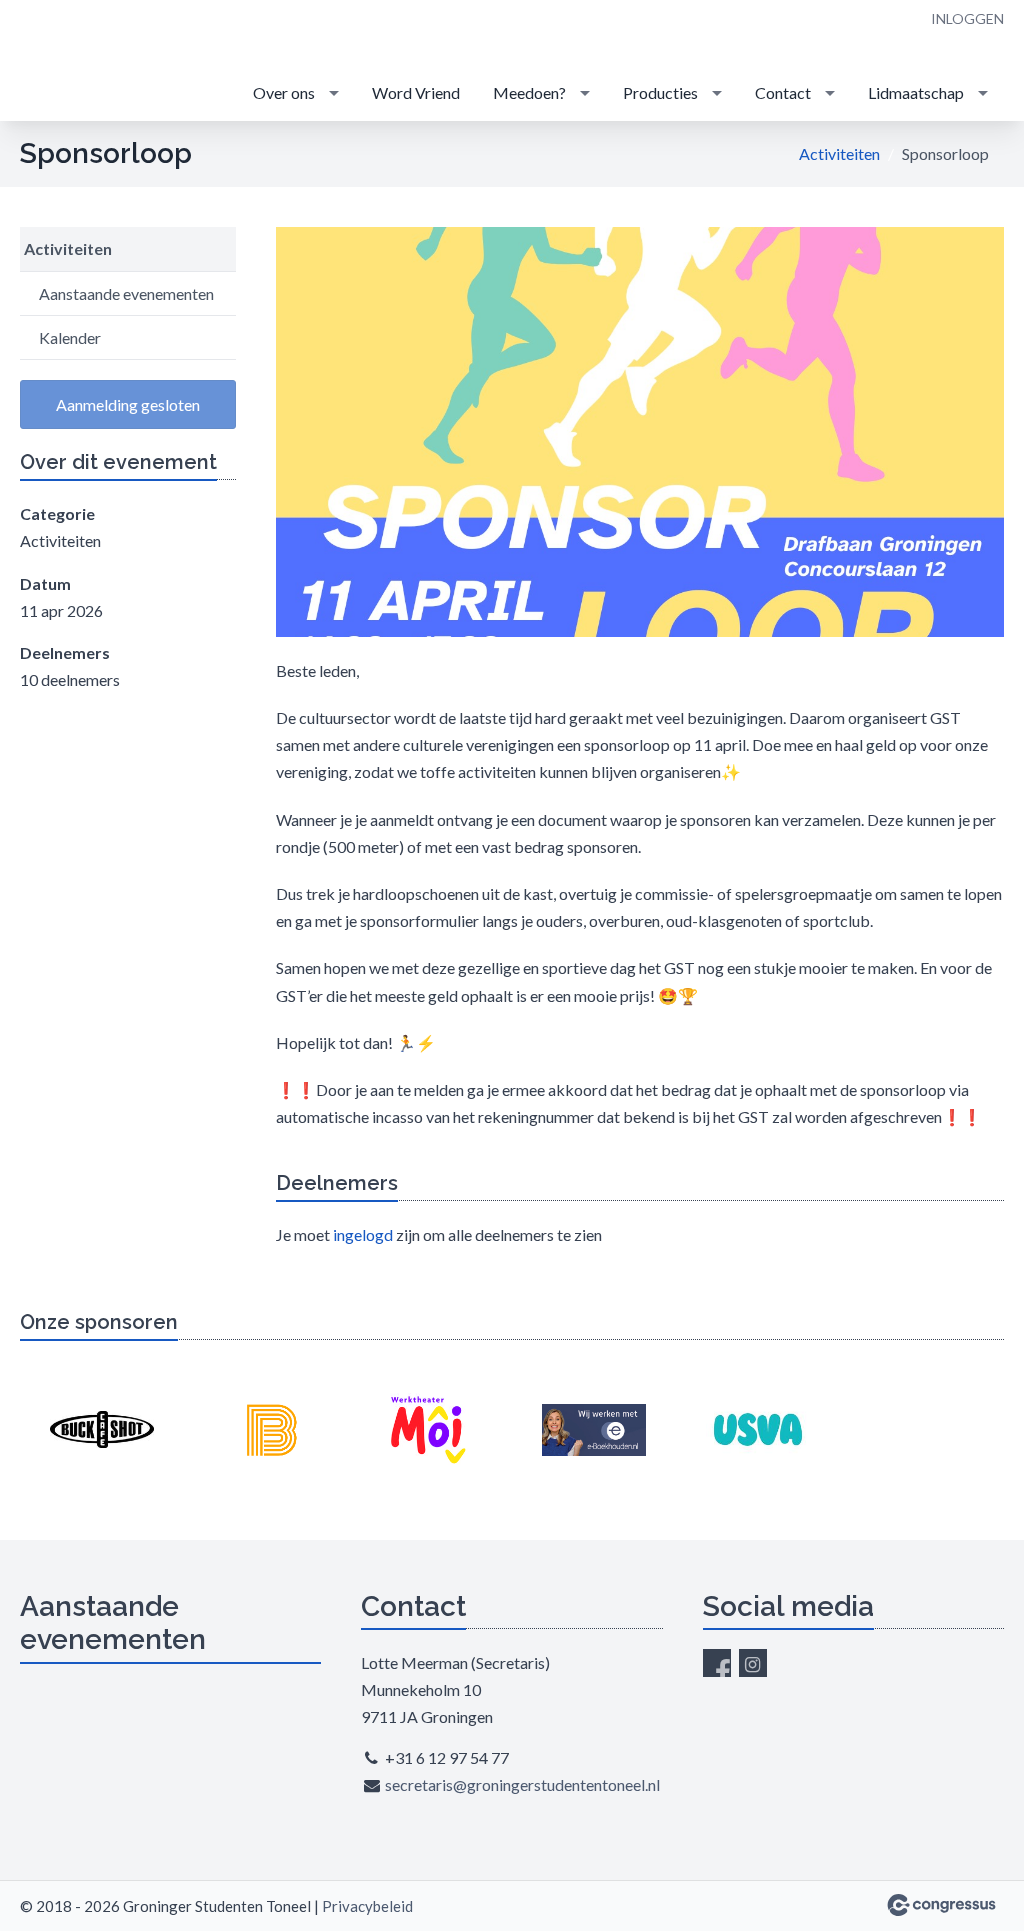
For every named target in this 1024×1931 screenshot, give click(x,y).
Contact (783, 92)
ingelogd (363, 1234)
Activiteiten (839, 153)
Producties (660, 92)
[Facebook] (717, 1663)
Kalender (70, 337)
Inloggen (967, 18)
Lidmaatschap (916, 92)
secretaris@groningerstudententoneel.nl (522, 1784)
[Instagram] (753, 1663)
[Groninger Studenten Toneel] (80, 62)
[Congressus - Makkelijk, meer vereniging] (941, 1905)
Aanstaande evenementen (126, 293)
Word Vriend (416, 92)
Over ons (284, 92)
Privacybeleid (367, 1906)
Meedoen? (529, 92)
